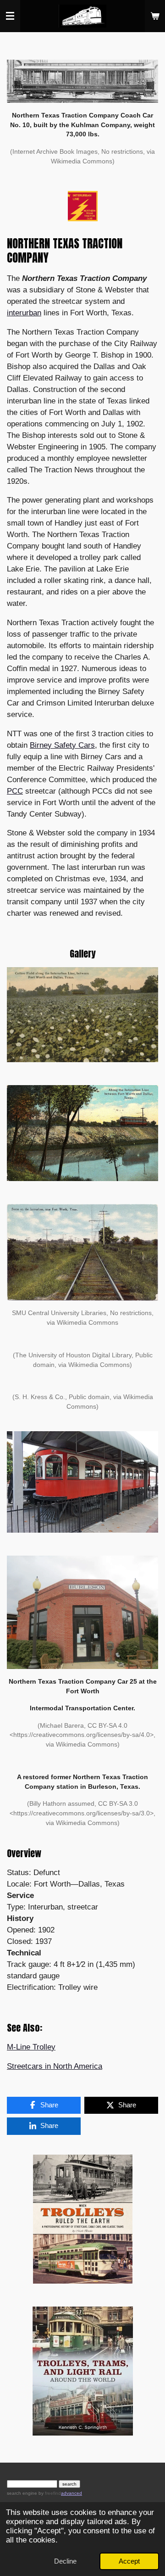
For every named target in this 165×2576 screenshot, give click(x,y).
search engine (22, 2493)
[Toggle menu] (10, 16)
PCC (15, 791)
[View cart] (155, 16)
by (49, 2493)
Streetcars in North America (55, 2066)
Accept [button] (129, 2561)
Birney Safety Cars (62, 745)
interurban (24, 313)
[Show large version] (82, 81)
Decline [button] (65, 2561)
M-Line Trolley (31, 2047)
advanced (71, 2493)
